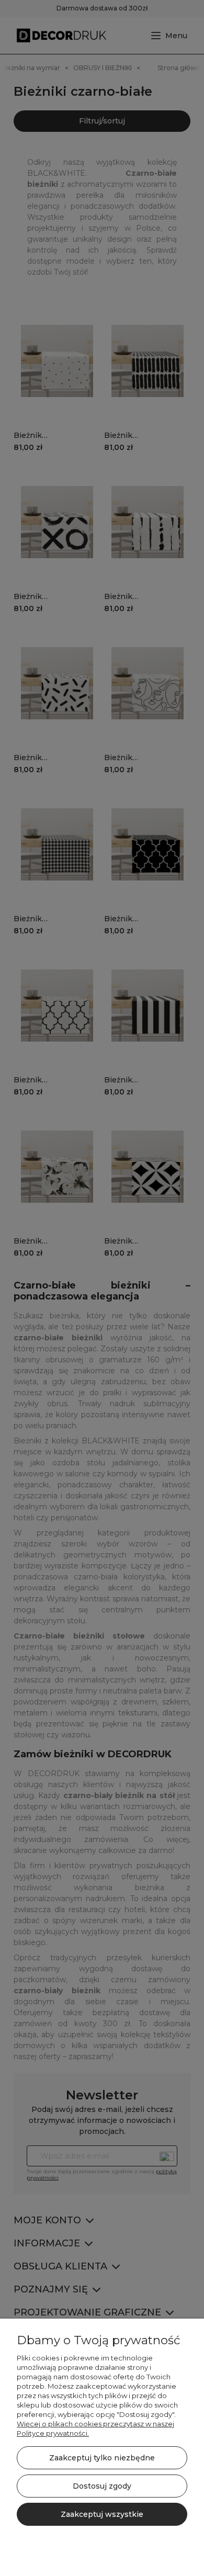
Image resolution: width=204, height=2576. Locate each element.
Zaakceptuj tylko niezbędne (102, 2458)
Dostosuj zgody (102, 2486)
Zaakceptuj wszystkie (102, 2514)
